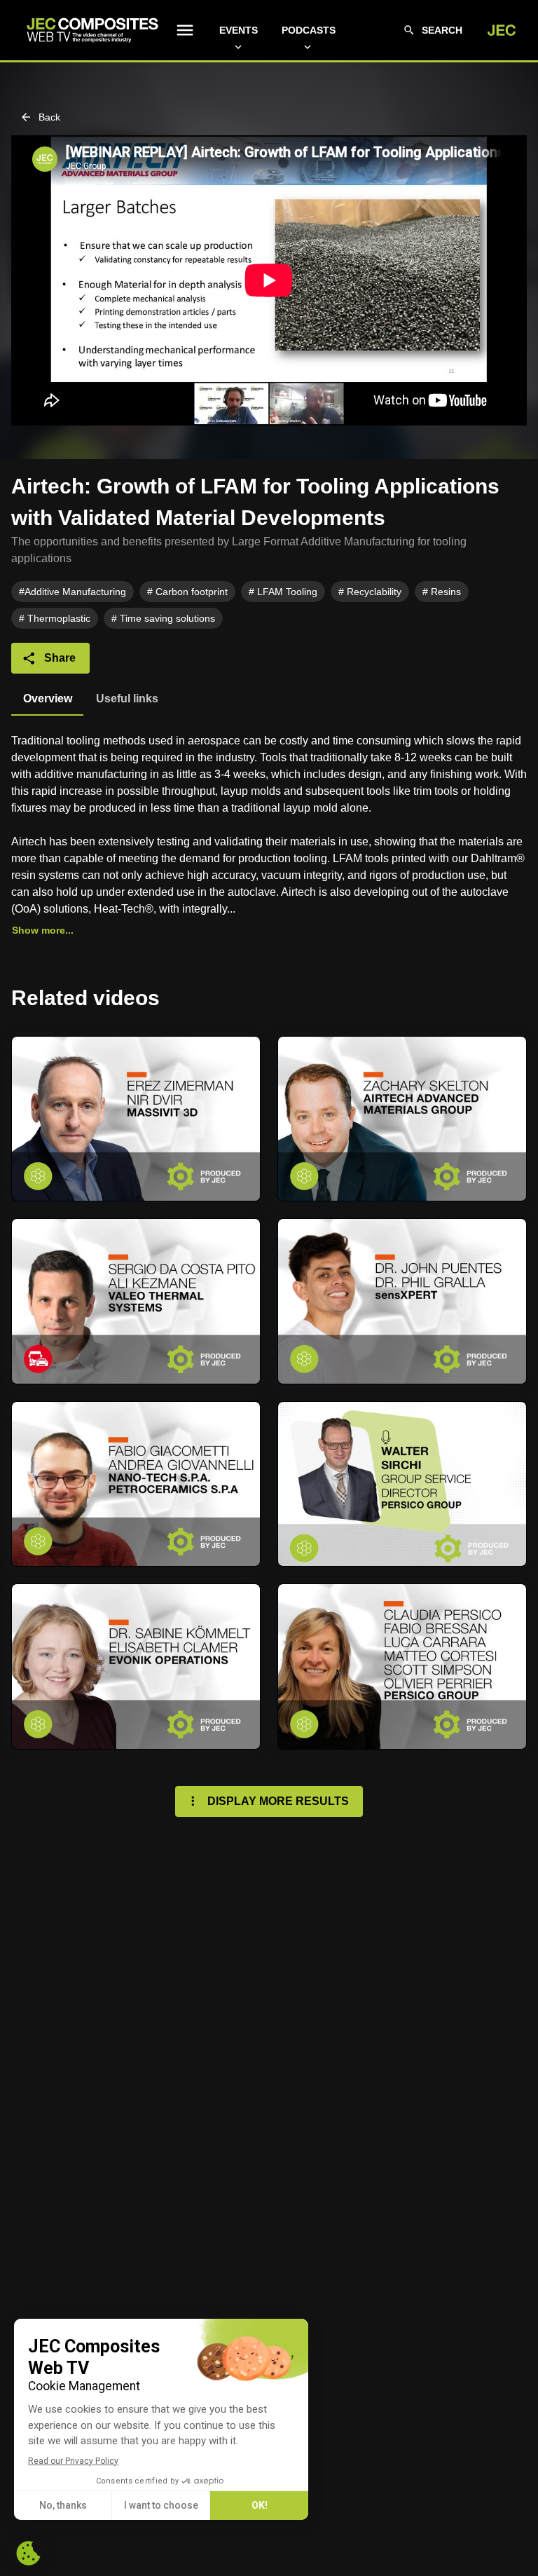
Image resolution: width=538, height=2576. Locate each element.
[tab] (47, 699)
